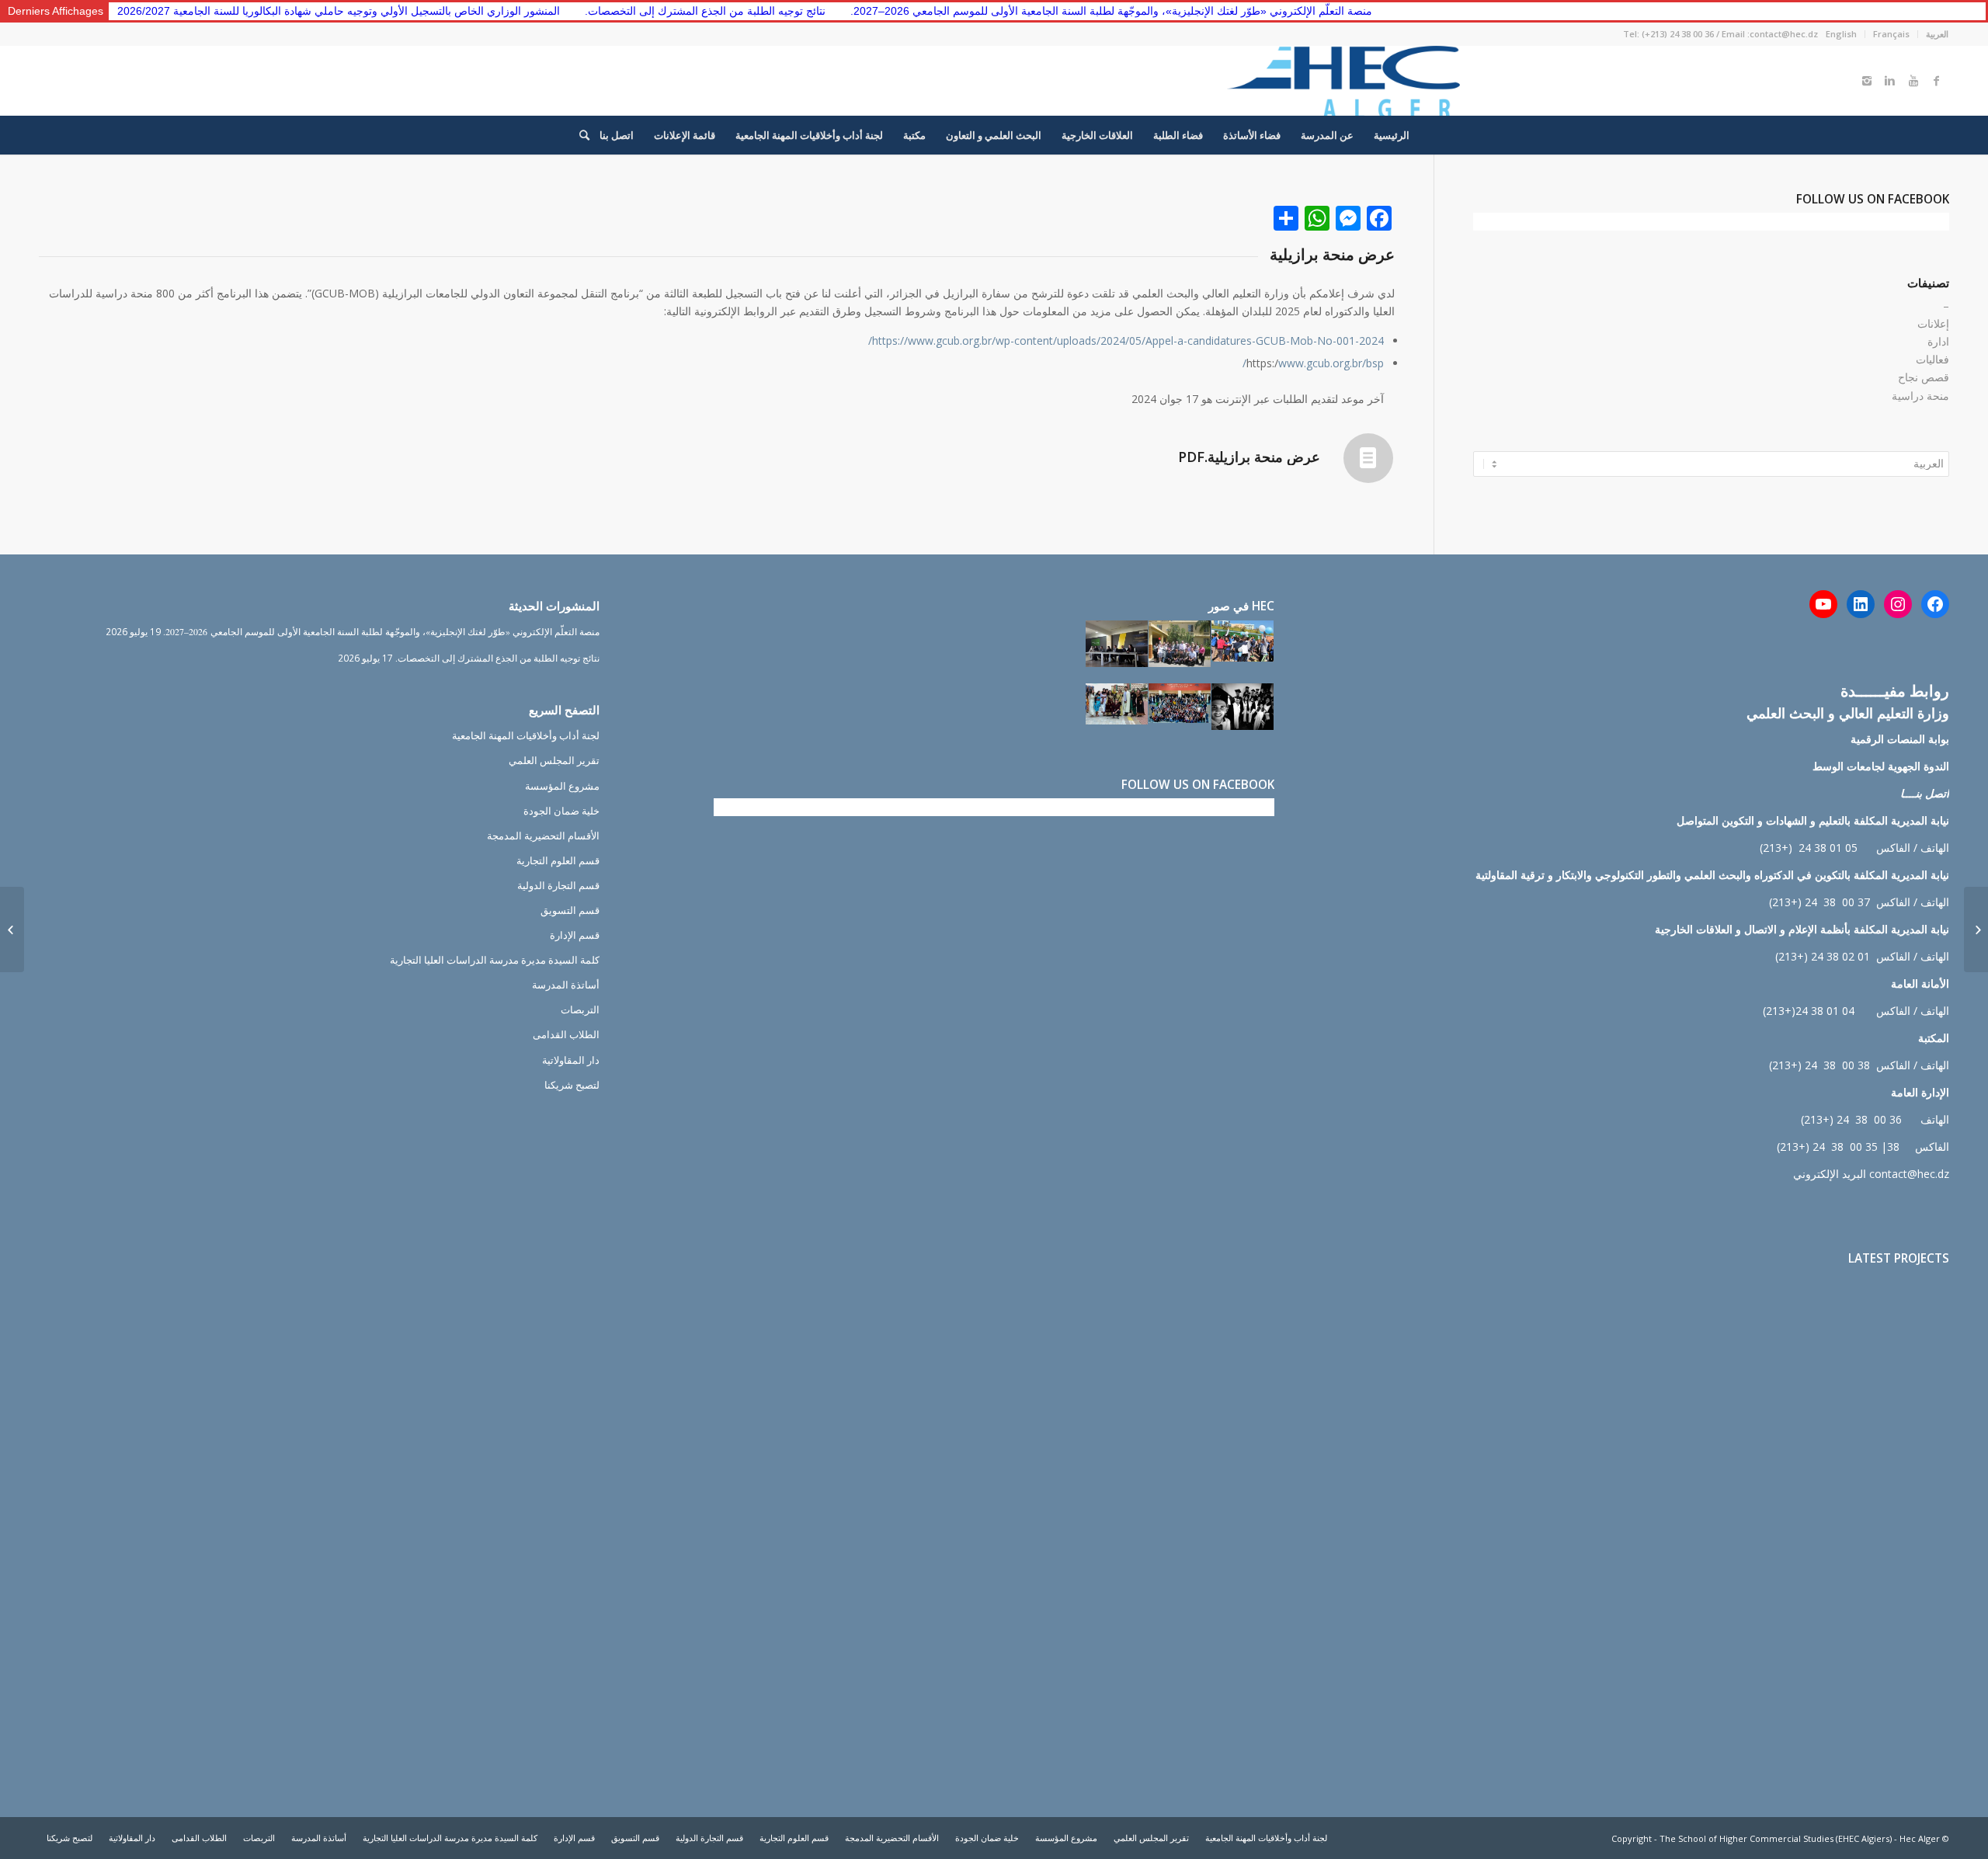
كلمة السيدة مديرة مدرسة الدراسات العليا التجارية (495, 960)
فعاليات (1932, 359)
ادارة (1938, 341)
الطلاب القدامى (566, 1034)
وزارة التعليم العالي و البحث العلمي (1848, 713)
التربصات (580, 1009)
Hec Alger (1920, 1838)
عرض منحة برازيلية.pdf (1249, 457)
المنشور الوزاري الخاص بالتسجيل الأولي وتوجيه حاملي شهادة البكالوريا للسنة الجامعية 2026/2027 (267, 11)
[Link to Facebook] (1937, 81)
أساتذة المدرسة (566, 985)
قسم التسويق (570, 910)
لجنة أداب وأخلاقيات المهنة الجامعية (526, 735)
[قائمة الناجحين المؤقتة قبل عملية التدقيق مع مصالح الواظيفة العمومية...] (1976, 929)
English (1841, 34)
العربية (1937, 34)
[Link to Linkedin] (1890, 81)
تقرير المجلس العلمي (554, 760)
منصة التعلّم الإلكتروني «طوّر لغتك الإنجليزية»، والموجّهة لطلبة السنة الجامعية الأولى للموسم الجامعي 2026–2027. (1040, 11)
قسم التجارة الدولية (558, 885)
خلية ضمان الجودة (561, 811)
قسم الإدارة (575, 935)
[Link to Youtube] (1913, 81)
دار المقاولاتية (571, 1060)
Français (1891, 34)
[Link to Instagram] (1867, 81)
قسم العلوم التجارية (558, 860)
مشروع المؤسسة (562, 786)
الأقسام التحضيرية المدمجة (543, 836)
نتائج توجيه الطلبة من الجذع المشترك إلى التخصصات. (634, 11)
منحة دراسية (1920, 396)
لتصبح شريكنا (572, 1085)
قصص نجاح (1924, 377)
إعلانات (1933, 323)
